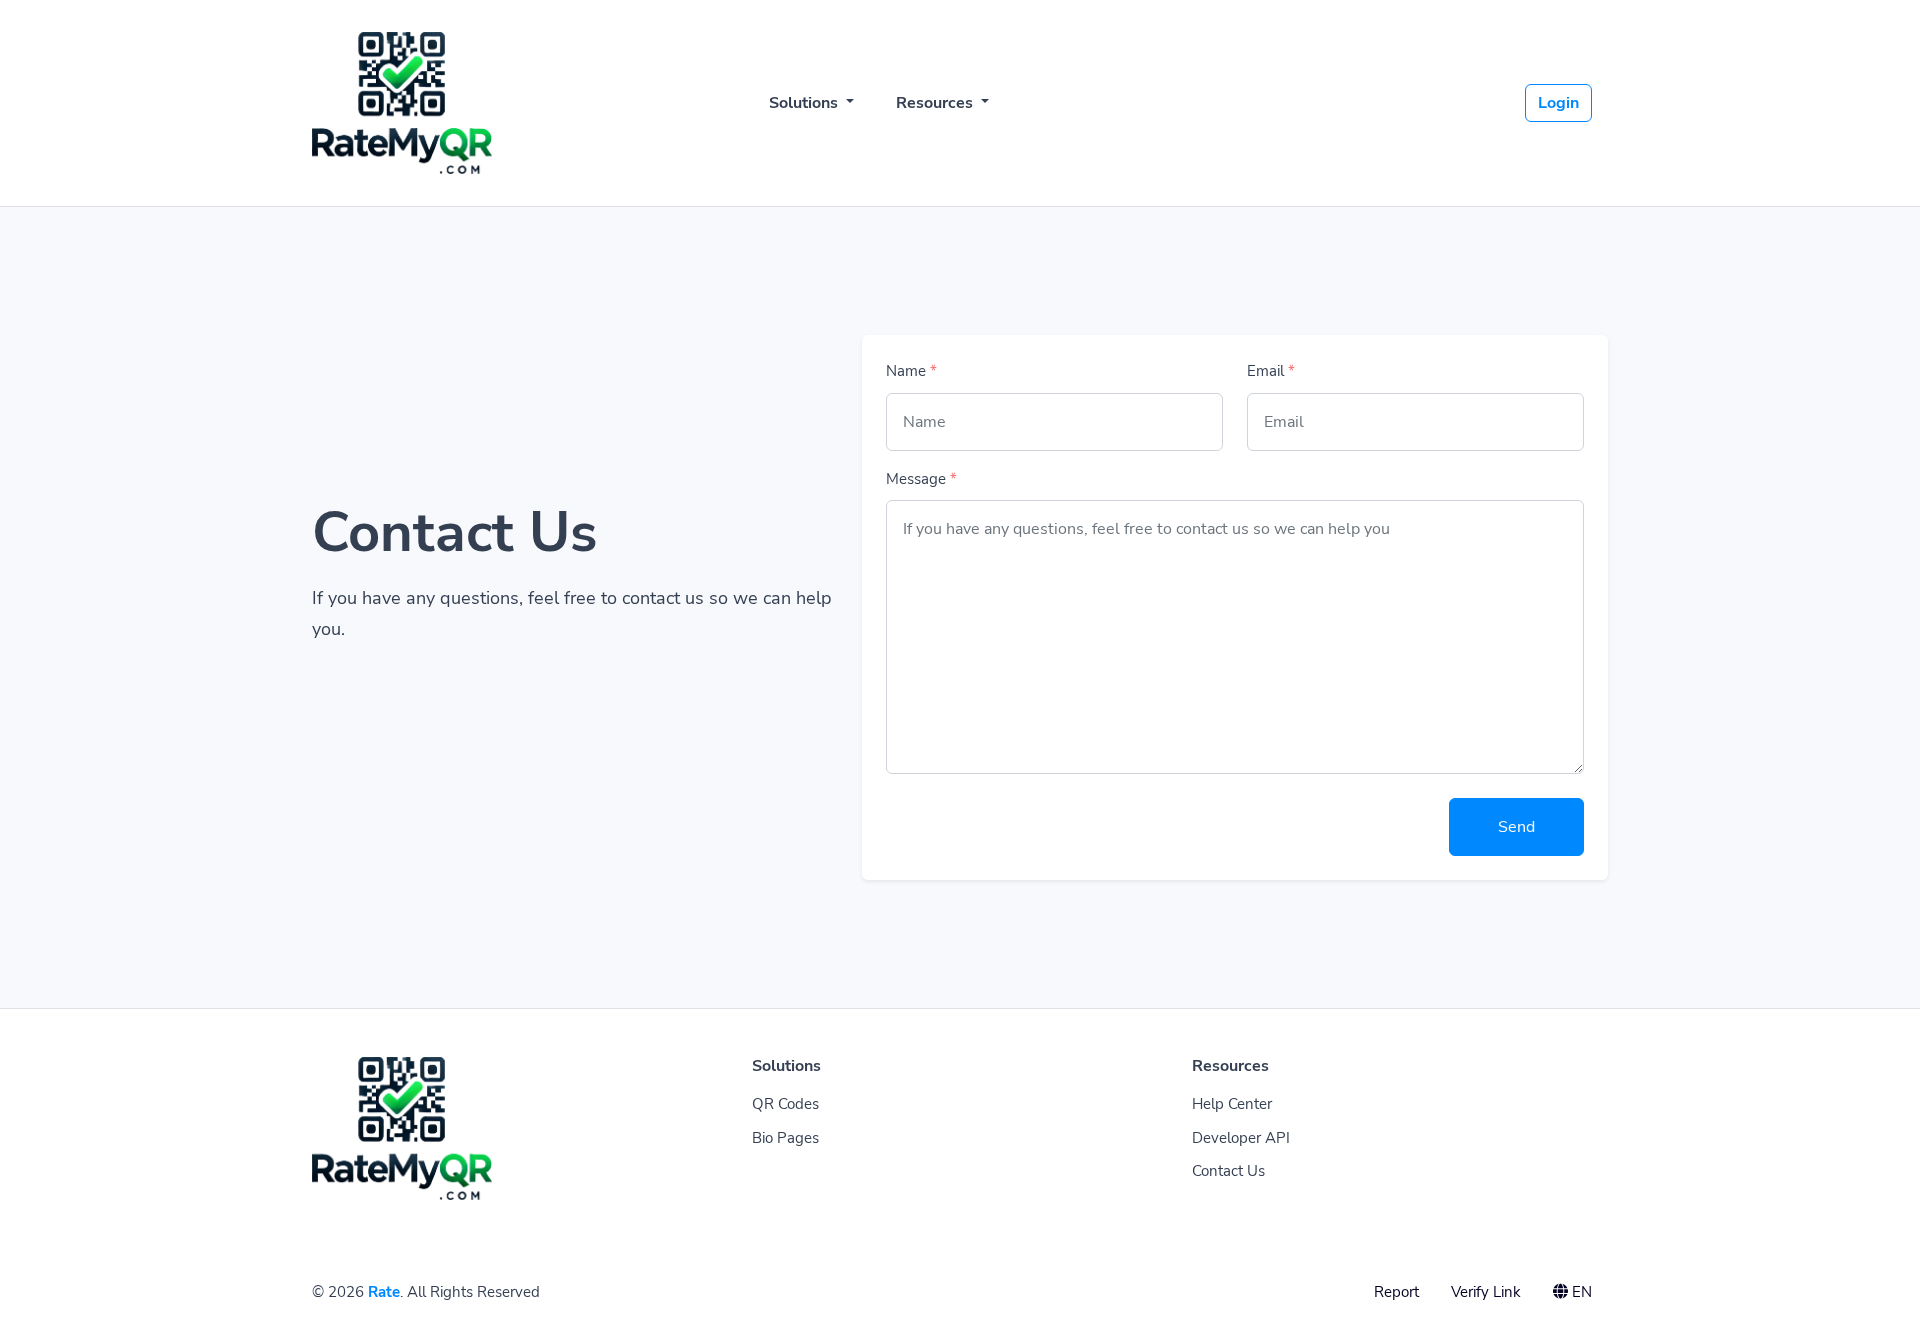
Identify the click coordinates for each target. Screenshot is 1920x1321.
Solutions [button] (805, 103)
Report (1396, 1292)
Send (1516, 827)
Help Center (1232, 1104)
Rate (384, 1292)
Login (1558, 103)
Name (911, 371)
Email (1271, 371)
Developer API (1241, 1138)
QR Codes (785, 1104)
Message (921, 479)
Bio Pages (785, 1138)
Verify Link (1486, 1292)
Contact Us (1228, 1171)
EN (1580, 1292)
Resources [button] (936, 103)
